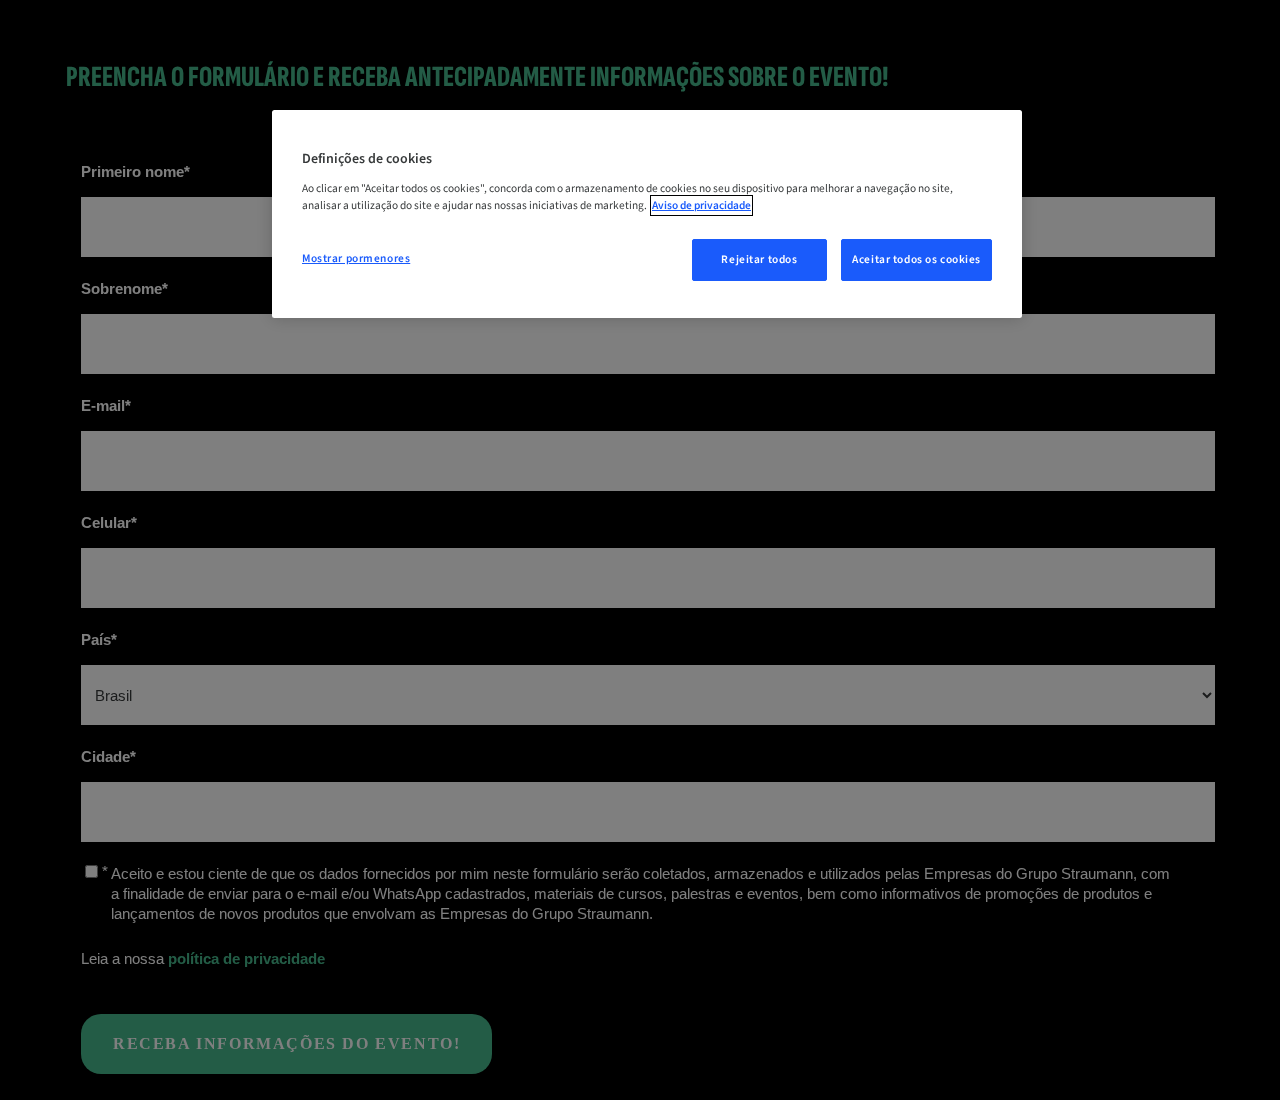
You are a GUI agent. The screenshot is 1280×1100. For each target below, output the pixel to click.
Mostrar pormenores (356, 258)
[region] (647, 214)
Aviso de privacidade (701, 205)
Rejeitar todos (759, 259)
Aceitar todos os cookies (916, 259)
